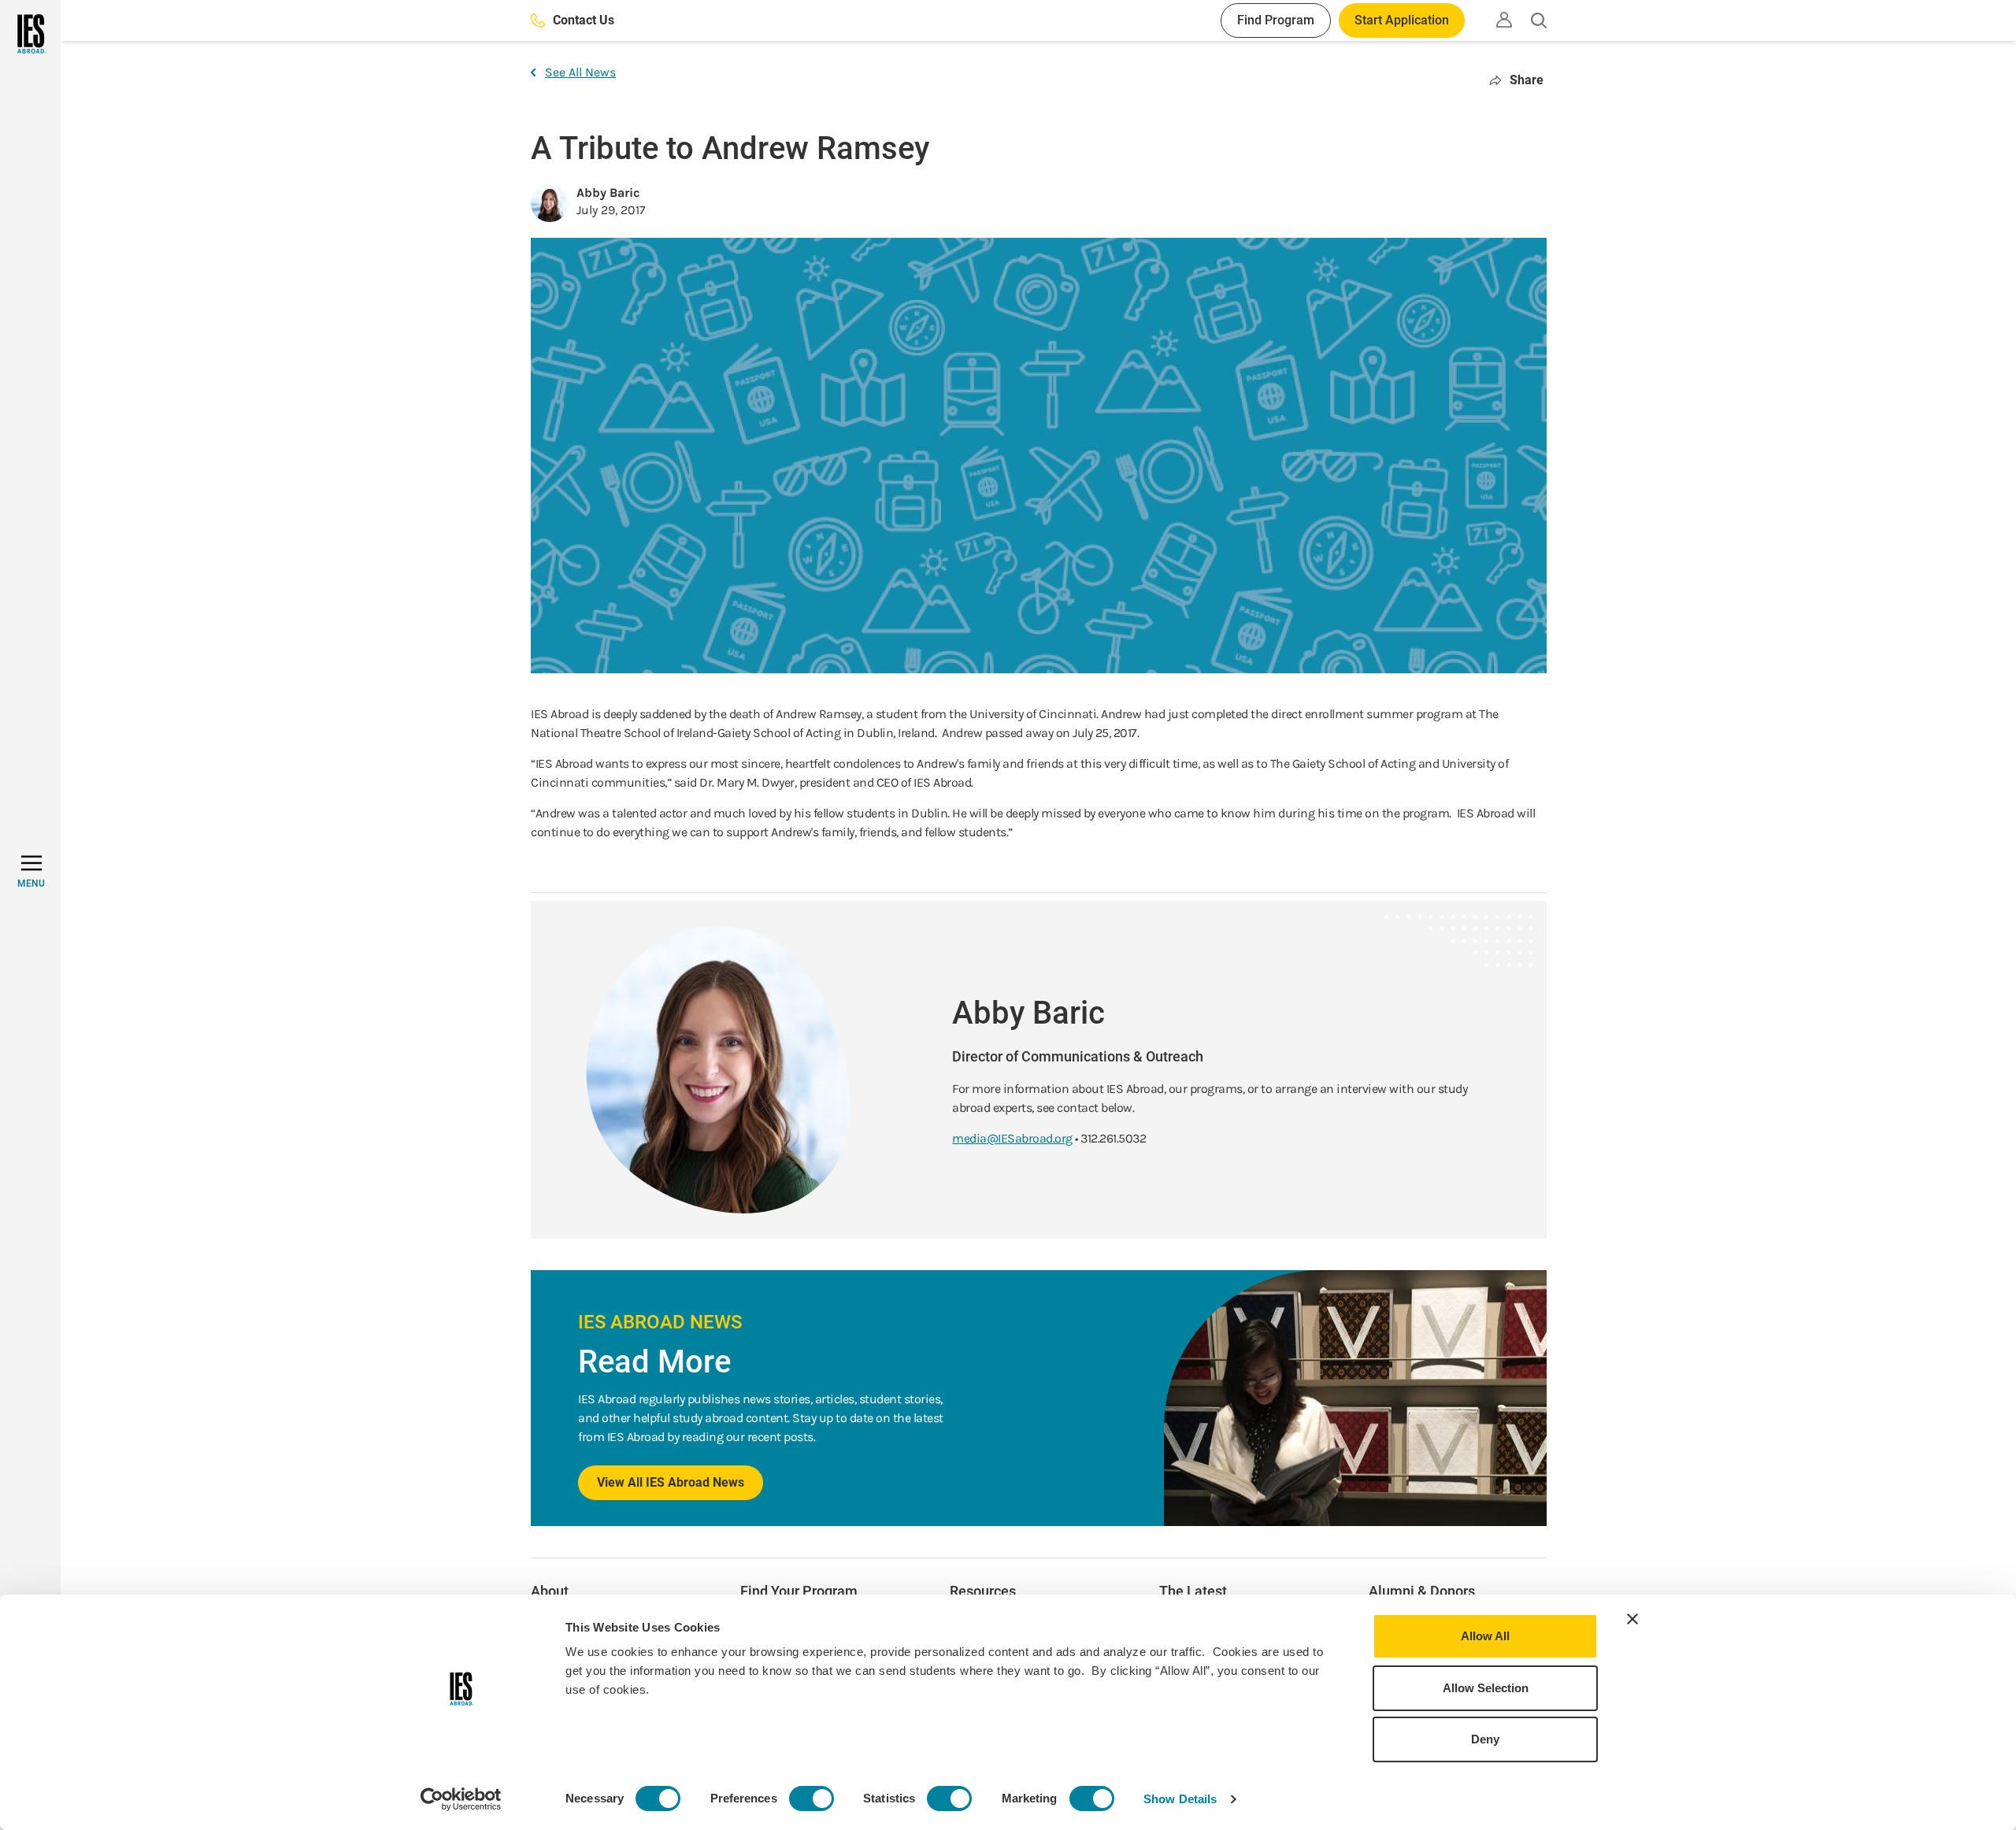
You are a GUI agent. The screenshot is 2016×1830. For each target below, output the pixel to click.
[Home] (30, 34)
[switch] (812, 1799)
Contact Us (584, 20)
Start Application (1402, 20)
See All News (580, 72)
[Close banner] (1632, 1619)
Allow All (1485, 1636)
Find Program (1276, 20)
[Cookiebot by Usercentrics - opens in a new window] (461, 1799)
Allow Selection (1486, 1688)
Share (1527, 80)
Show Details (1180, 1799)
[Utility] (1504, 20)
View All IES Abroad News (671, 1482)
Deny (1485, 1739)
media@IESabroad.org (1012, 1138)
